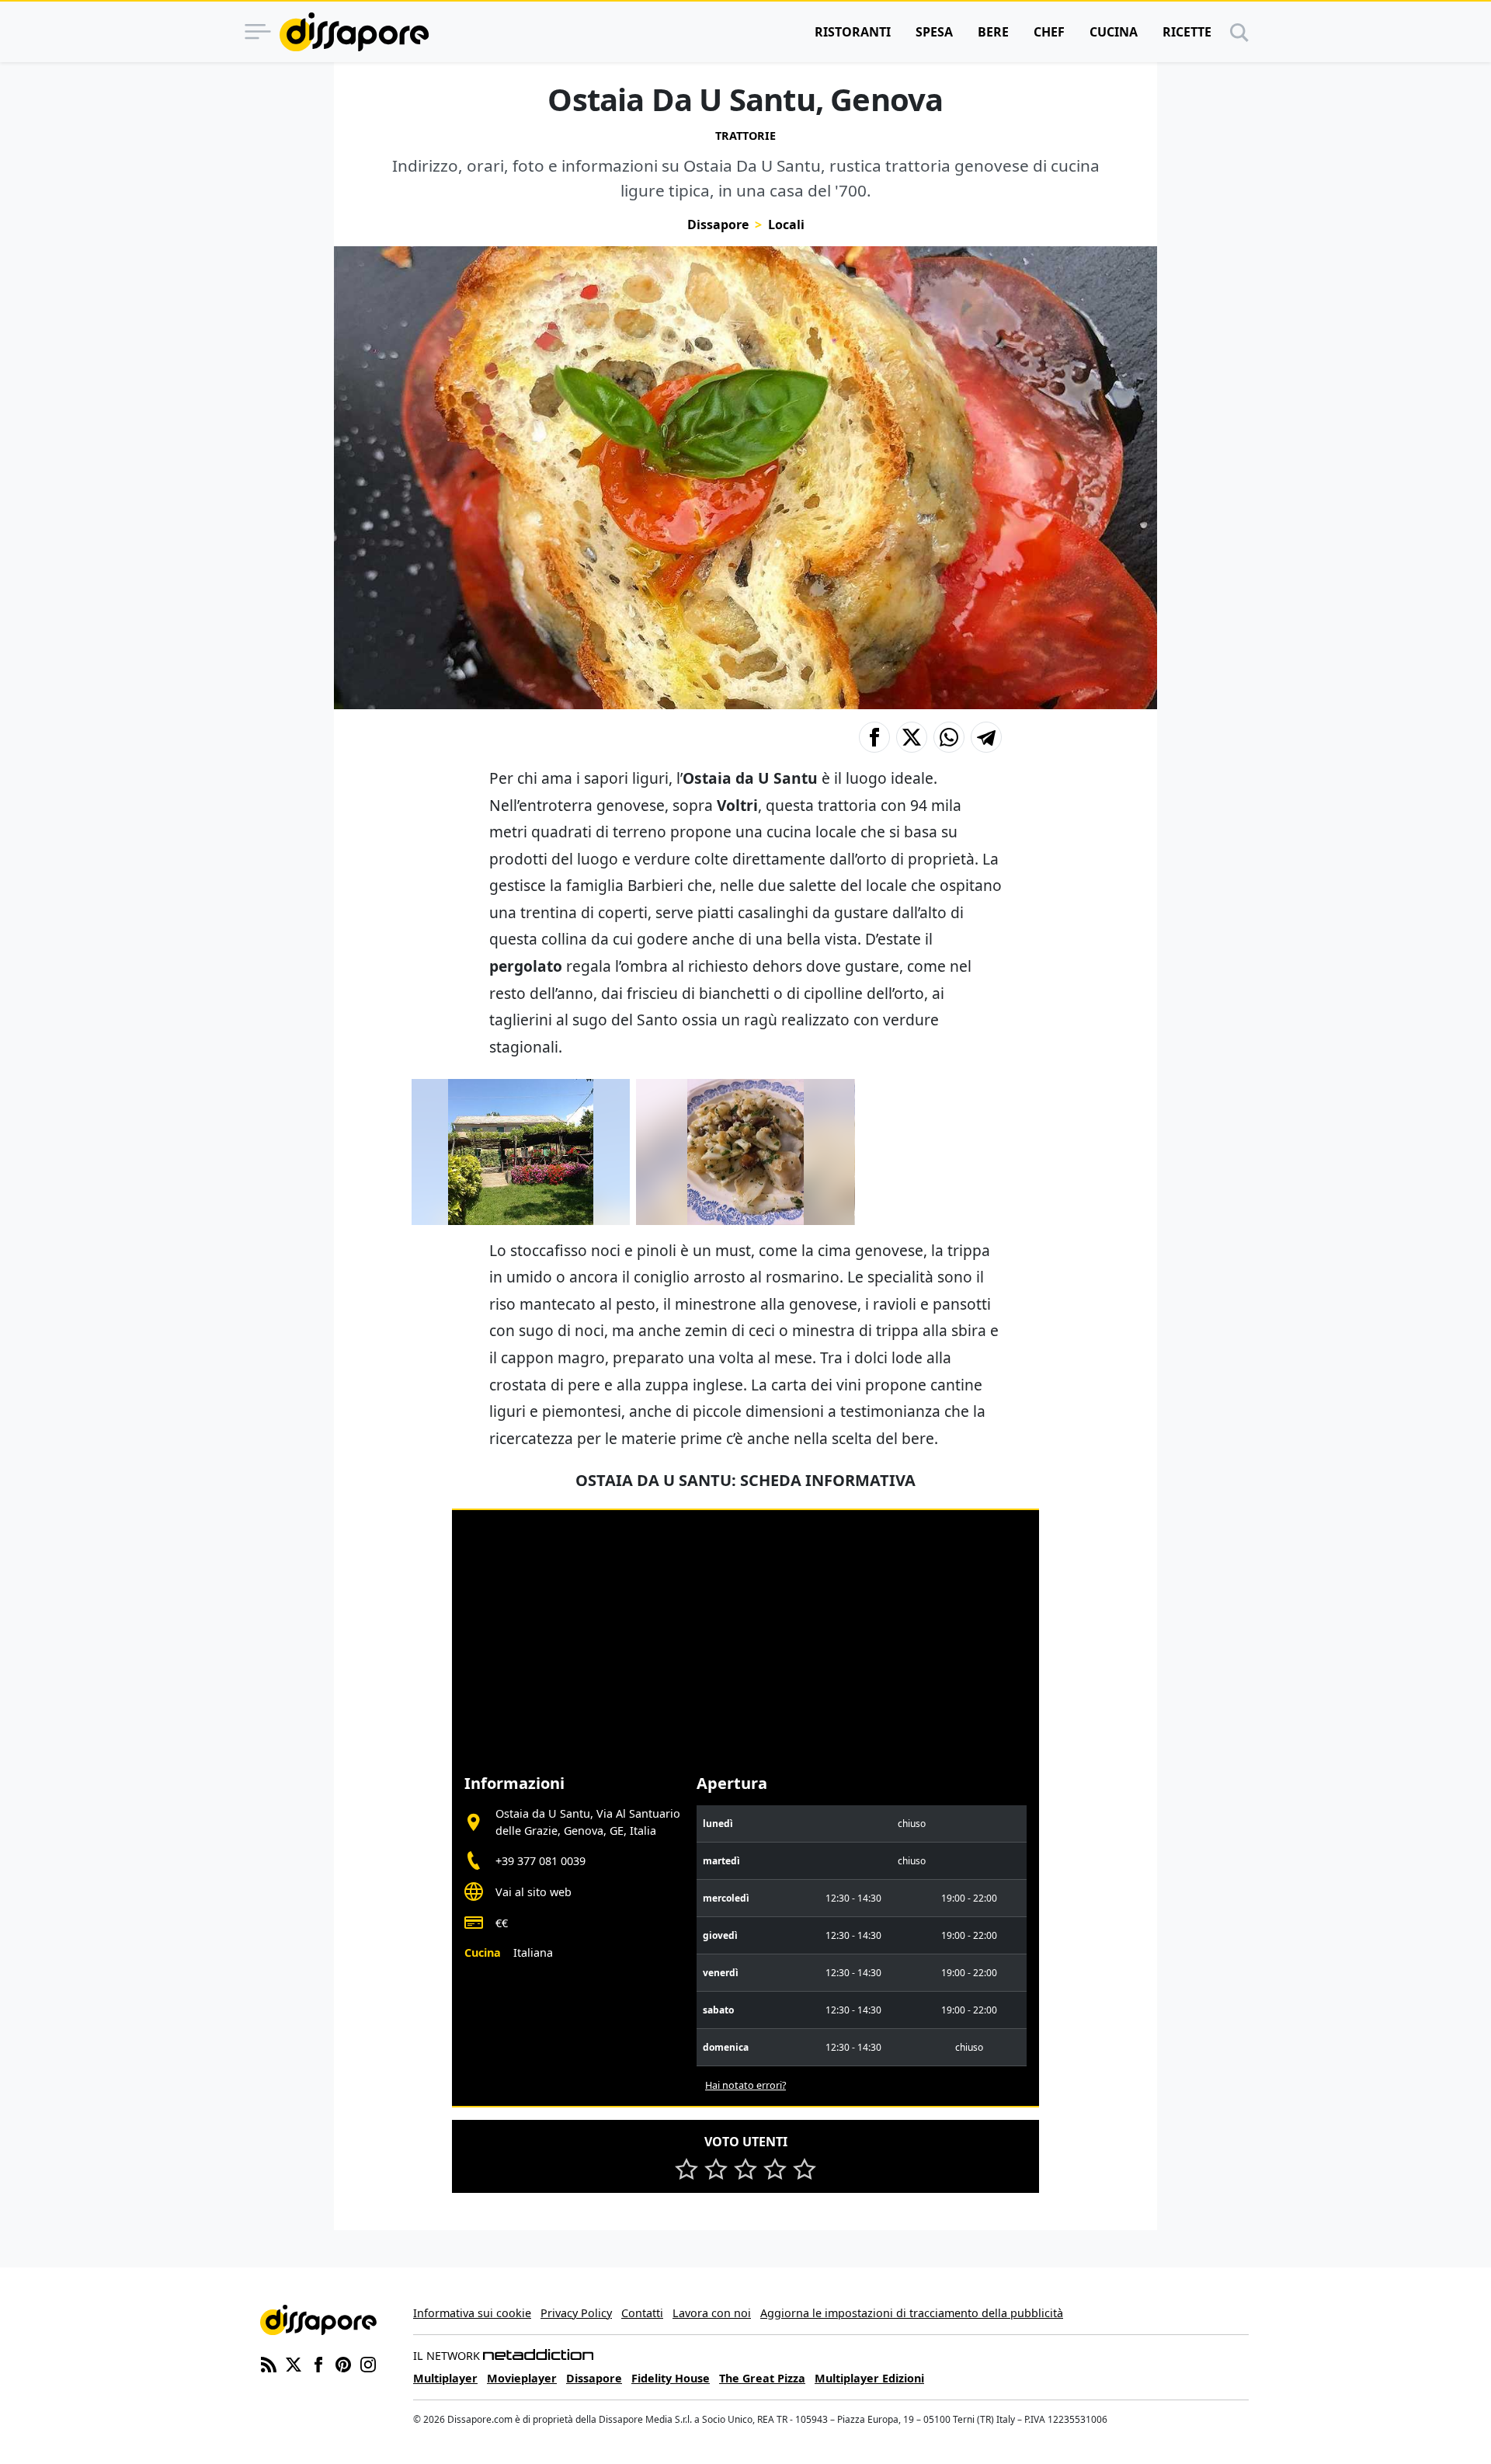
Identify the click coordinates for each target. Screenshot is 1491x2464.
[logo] (354, 32)
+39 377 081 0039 (540, 1861)
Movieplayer (522, 2378)
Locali (786, 224)
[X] (294, 2363)
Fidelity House (671, 2378)
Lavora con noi (712, 2313)
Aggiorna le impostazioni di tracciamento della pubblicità (912, 2313)
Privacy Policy (576, 2313)
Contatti (642, 2313)
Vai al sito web (533, 1892)
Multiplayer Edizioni (869, 2378)
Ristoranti (853, 32)
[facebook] (318, 2363)
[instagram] (368, 2363)
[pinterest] (343, 2363)
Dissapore (718, 224)
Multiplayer (445, 2378)
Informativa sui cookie (472, 2313)
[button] (874, 737)
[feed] (269, 2363)
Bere (993, 32)
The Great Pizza (762, 2378)
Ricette (1187, 32)
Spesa (934, 32)
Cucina (1114, 32)
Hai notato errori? (745, 2085)
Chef (1049, 32)
